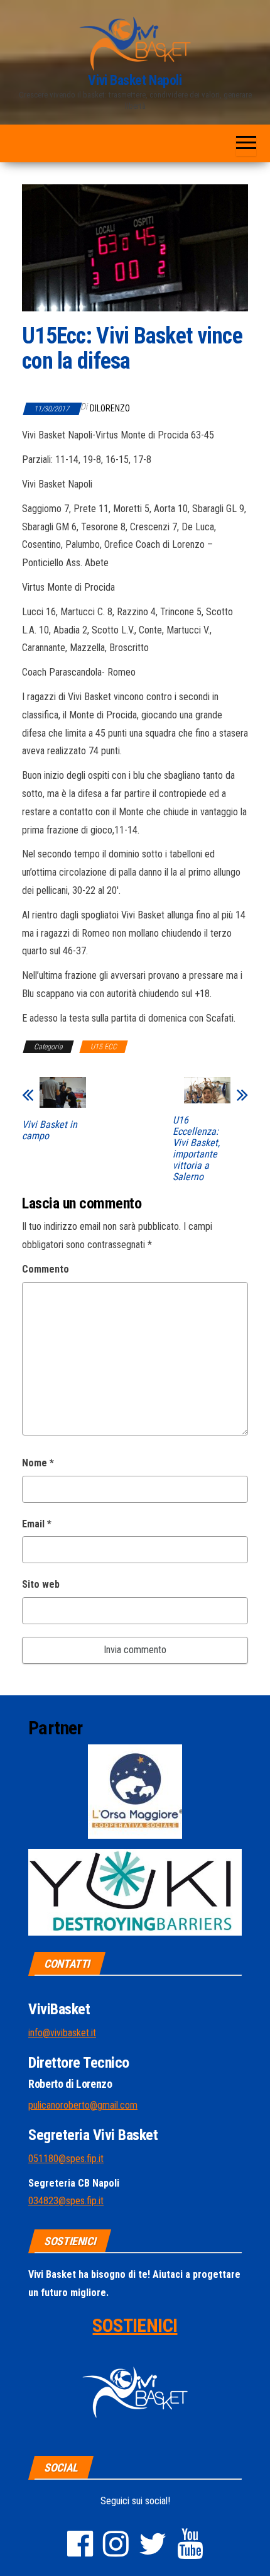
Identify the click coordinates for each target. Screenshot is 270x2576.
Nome (38, 1463)
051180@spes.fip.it (66, 2159)
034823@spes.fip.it (66, 2201)
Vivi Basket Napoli (135, 80)
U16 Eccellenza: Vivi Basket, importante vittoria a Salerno (196, 1149)
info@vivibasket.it (62, 2033)
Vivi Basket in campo (50, 1130)
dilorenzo (110, 408)
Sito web (41, 1584)
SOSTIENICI (135, 2325)
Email (37, 1524)
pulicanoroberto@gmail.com (83, 2105)
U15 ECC (104, 1047)
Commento (46, 1269)
